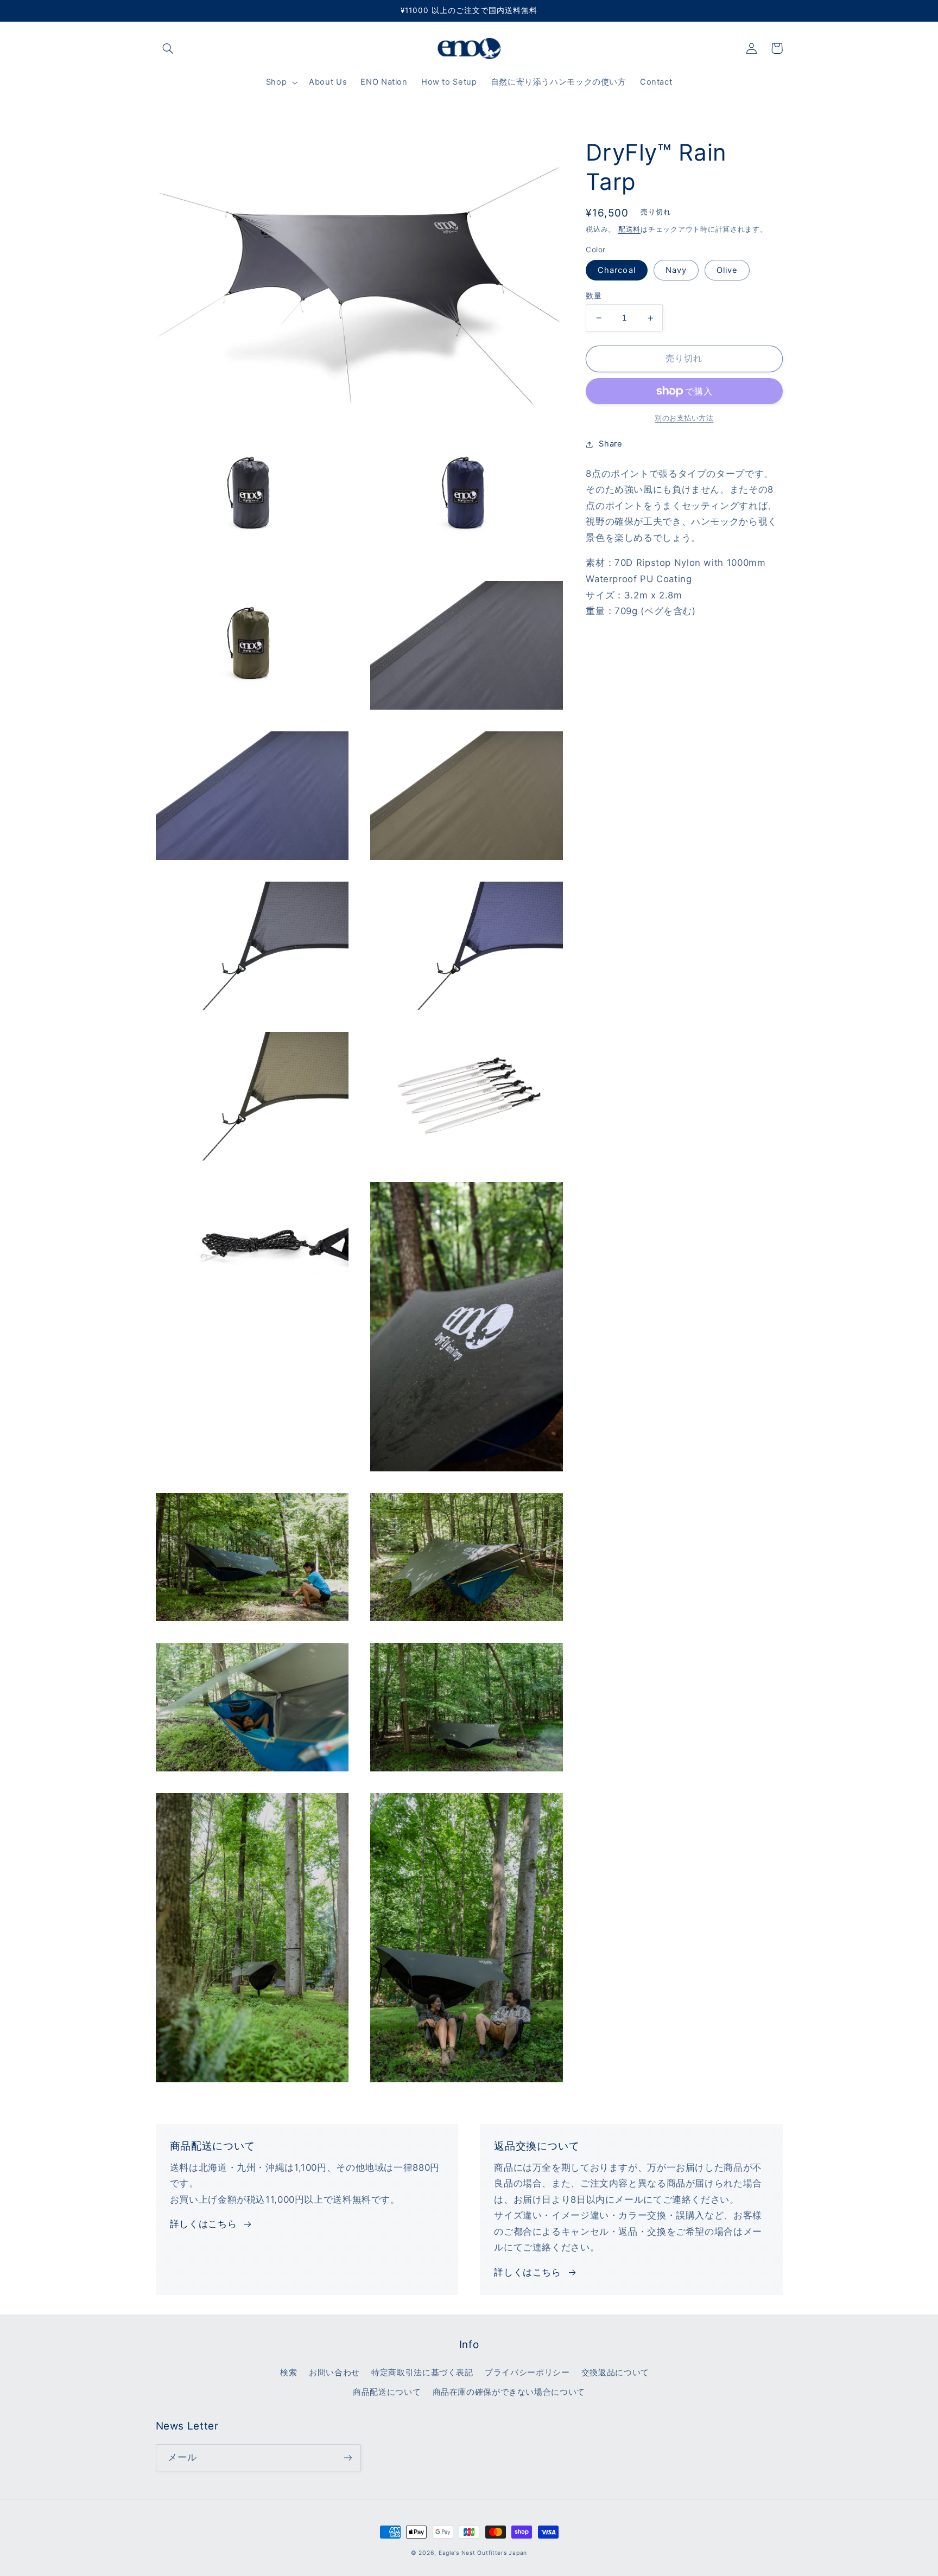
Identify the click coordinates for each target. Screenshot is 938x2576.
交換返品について (615, 2373)
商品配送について (387, 2392)
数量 (594, 296)
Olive (727, 270)
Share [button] (610, 444)
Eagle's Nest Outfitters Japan (483, 2553)
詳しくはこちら (203, 2224)
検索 (289, 2373)
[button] (168, 48)
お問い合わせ (334, 2373)
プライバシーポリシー (527, 2373)
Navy (676, 270)
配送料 (629, 229)
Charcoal (616, 270)
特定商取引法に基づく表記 (422, 2373)
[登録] (347, 2457)
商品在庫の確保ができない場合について (509, 2392)
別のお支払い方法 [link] (684, 418)
